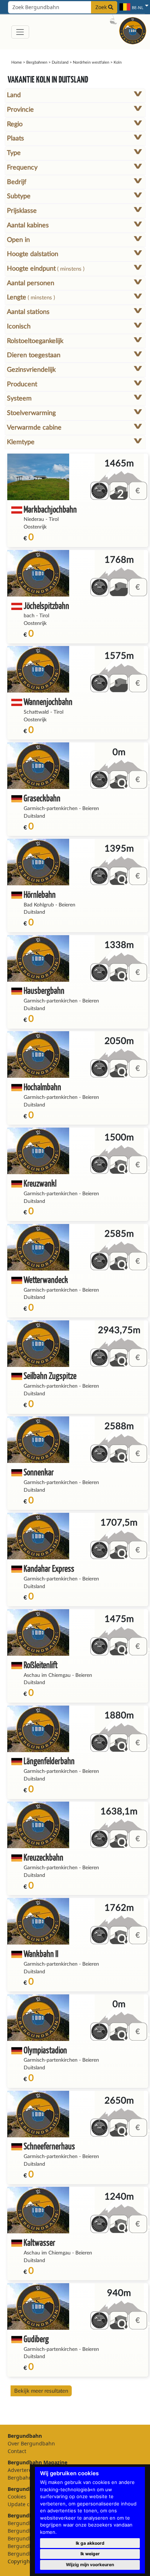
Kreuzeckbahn (44, 1857)
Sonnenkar (39, 1472)
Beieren (91, 809)
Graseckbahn (42, 798)
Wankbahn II (41, 1953)
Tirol (54, 519)
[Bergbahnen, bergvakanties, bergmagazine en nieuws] (133, 30)
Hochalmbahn (42, 1087)
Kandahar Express (49, 1568)
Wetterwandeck (46, 1279)
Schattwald (36, 712)
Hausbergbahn (44, 990)
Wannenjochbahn (48, 701)
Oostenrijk (35, 527)
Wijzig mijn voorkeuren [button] (90, 2565)
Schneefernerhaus (49, 2146)
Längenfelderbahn (49, 1761)
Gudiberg (36, 2339)
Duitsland (60, 62)
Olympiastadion (45, 2050)
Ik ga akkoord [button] (90, 2543)
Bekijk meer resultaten (41, 2391)
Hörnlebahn (40, 894)
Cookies (17, 2497)
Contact (17, 2451)
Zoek (102, 7)
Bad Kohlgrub (39, 905)
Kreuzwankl (40, 1183)
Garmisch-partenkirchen (51, 809)
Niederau (34, 519)
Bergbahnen (37, 62)
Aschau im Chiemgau (47, 1675)
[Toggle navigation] (20, 32)
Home (17, 62)
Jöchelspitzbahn (46, 605)
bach (29, 616)
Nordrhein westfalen (91, 62)
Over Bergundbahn (31, 2443)
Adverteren (21, 2470)
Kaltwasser (40, 2242)
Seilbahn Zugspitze (50, 1375)
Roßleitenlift (41, 1665)
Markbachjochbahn (50, 509)
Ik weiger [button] (90, 2554)
